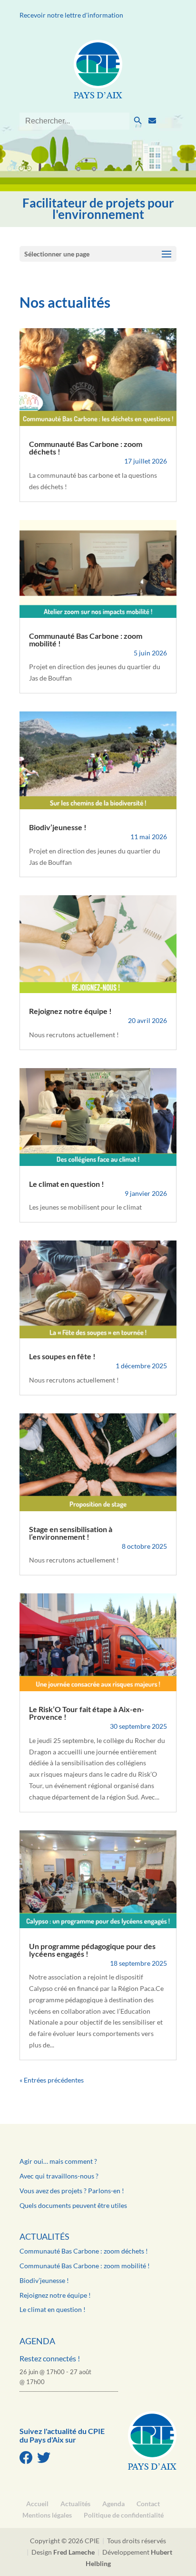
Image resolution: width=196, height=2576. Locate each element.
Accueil (37, 2504)
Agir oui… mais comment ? (58, 2161)
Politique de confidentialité (124, 2515)
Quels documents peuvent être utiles (73, 2205)
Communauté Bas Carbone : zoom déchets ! (86, 448)
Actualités (44, 2236)
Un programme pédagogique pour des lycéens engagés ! (92, 1950)
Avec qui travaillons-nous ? (59, 2176)
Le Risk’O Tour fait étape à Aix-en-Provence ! (87, 1713)
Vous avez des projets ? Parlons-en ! (72, 2191)
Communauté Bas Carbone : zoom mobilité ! (86, 639)
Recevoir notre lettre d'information (71, 15)
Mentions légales (47, 2515)
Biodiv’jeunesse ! (58, 827)
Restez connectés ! (50, 2358)
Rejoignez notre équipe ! (70, 1011)
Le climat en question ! (67, 1184)
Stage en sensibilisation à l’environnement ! (71, 1533)
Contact (148, 2504)
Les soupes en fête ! (62, 1356)
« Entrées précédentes (52, 2080)
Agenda (37, 2341)
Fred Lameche (74, 2552)
